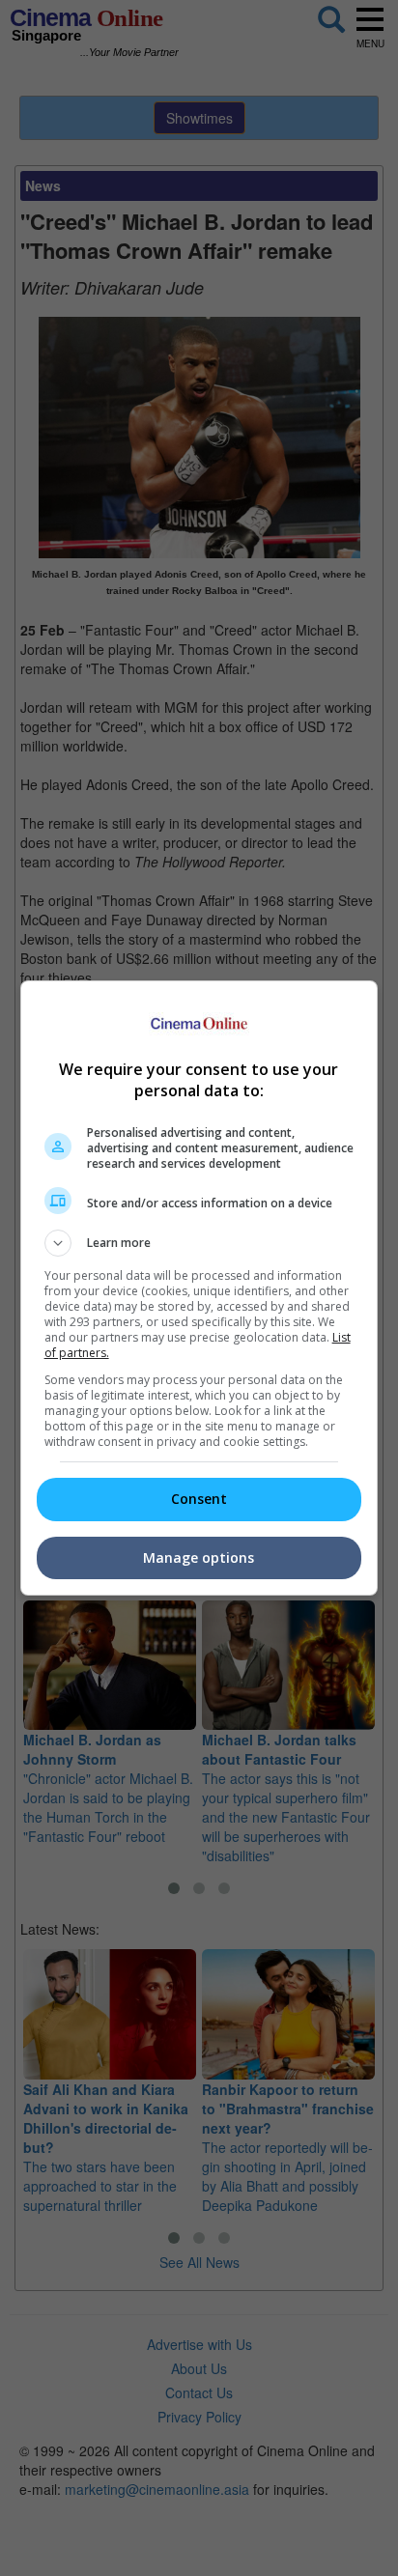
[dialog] (199, 1288)
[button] (199, 1243)
